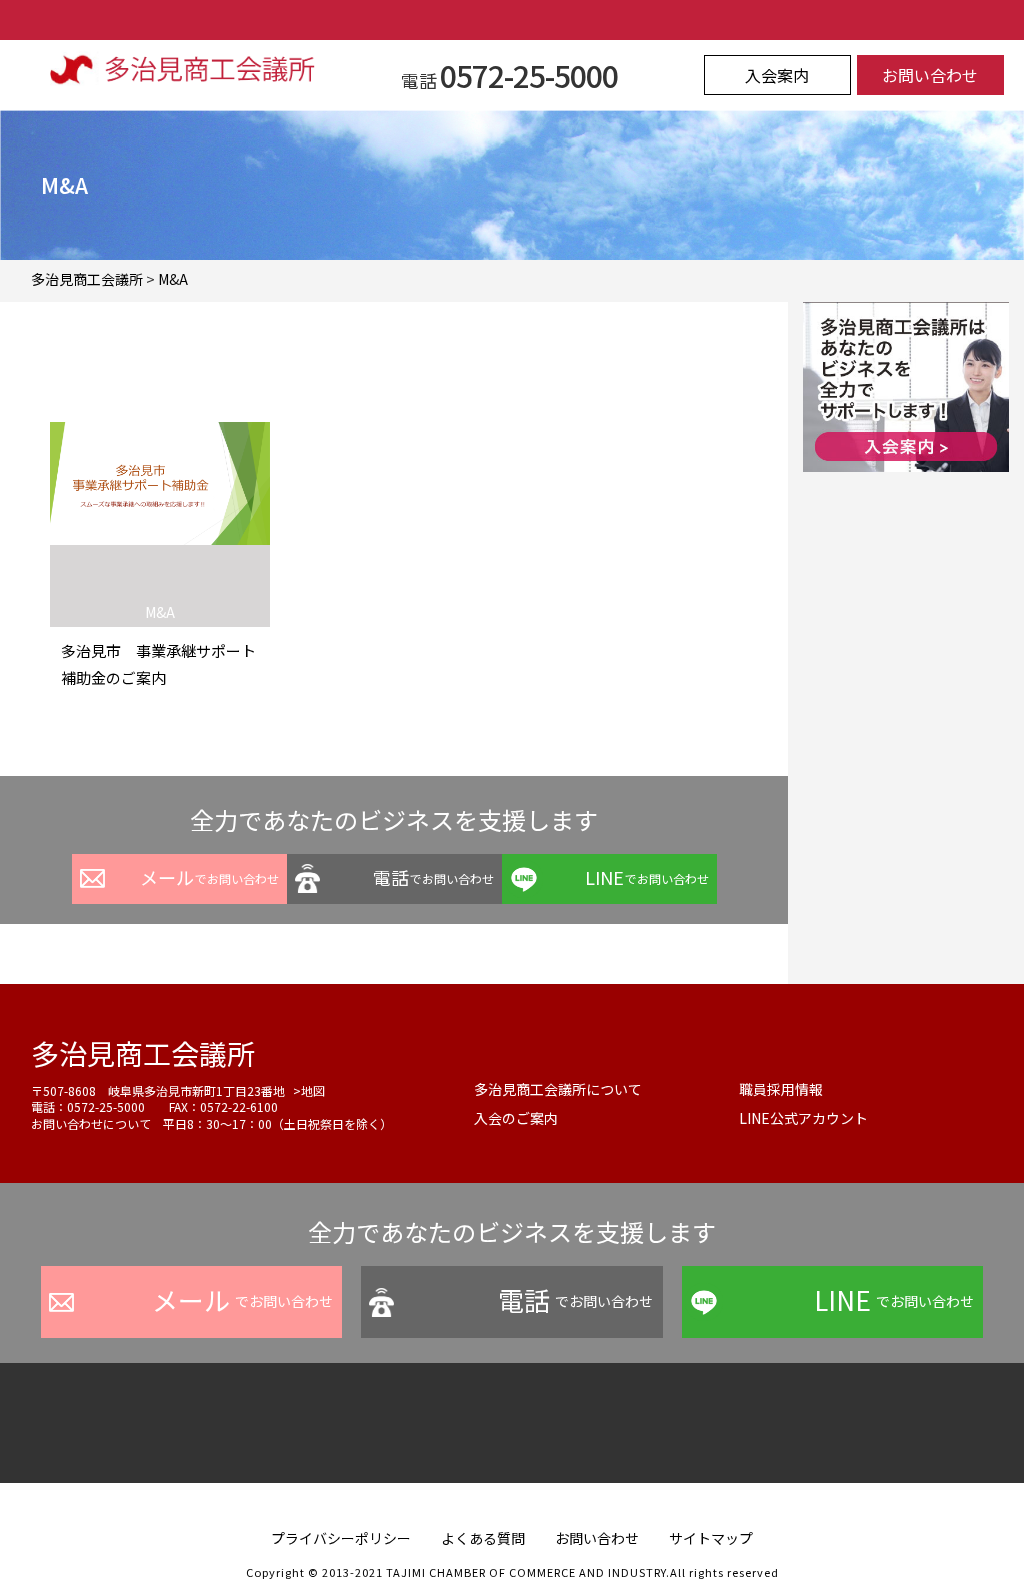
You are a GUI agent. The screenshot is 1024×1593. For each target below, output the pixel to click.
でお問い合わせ (209, 877)
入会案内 (777, 75)
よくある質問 (483, 1538)
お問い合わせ (930, 75)
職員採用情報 (781, 1089)
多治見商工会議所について (558, 1089)
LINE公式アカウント (803, 1118)
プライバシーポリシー (341, 1538)
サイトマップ (711, 1538)
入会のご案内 (516, 1118)
